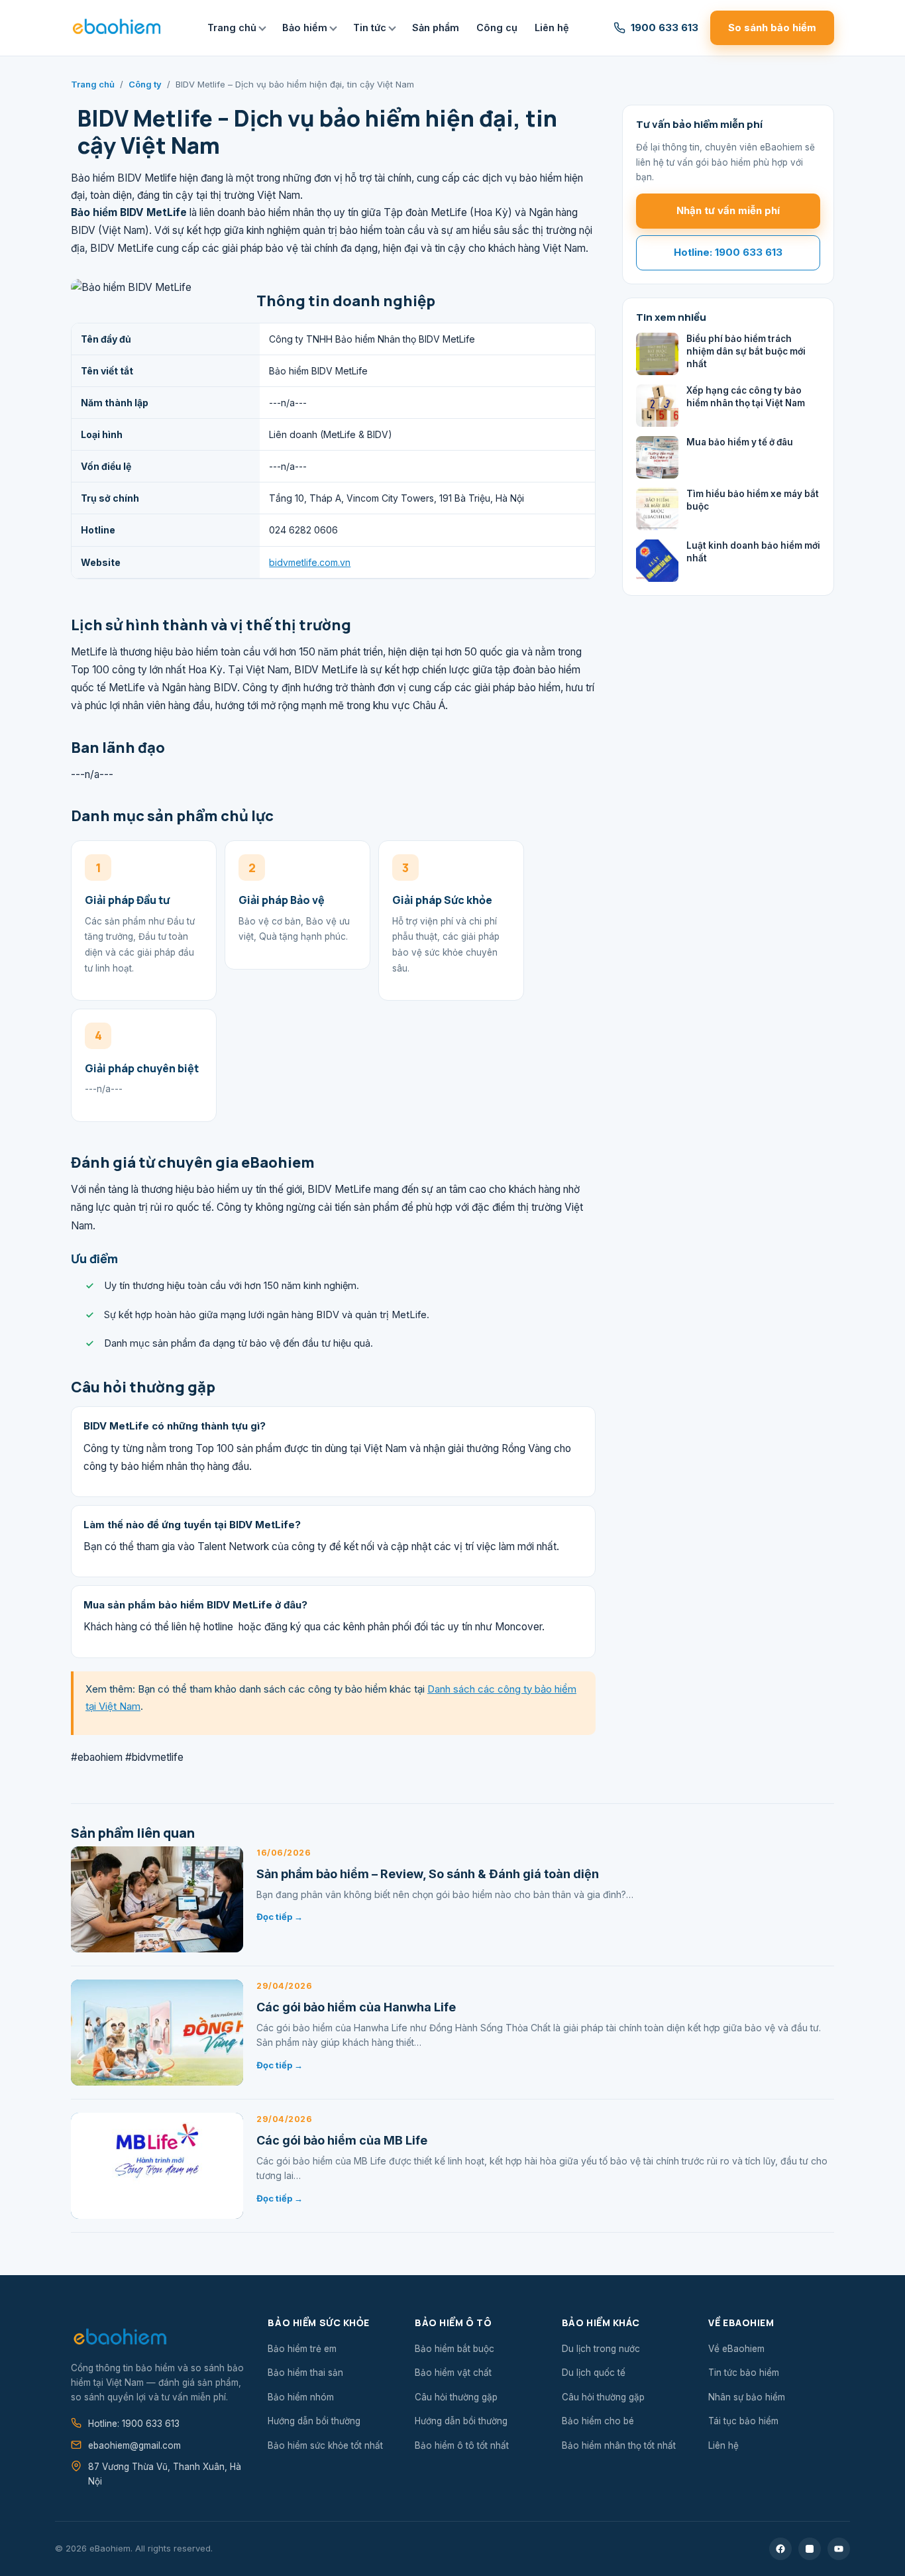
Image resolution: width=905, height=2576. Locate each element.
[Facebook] (780, 2549)
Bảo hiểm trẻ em (302, 2349)
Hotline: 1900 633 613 (728, 252)
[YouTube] (839, 2549)
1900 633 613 (665, 28)
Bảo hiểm (305, 28)
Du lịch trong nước (601, 2349)
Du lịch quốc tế (594, 2373)
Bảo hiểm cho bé (598, 2421)
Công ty (145, 84)
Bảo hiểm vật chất (453, 2373)
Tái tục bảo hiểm (743, 2421)
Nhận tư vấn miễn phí (728, 210)
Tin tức (370, 28)
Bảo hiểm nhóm (301, 2397)
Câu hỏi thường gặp (456, 2397)
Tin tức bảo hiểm (744, 2373)
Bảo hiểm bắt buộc (454, 2349)
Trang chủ (232, 28)
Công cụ (497, 28)
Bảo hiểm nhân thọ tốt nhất (619, 2445)
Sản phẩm (436, 28)
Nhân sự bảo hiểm (747, 2397)
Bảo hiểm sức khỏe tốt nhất (325, 2445)
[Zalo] (810, 2549)
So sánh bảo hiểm (772, 28)
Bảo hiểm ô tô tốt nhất (462, 2445)
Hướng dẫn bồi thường (314, 2421)
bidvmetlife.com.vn (310, 562)
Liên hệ (552, 28)
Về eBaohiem (736, 2349)
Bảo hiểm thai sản (305, 2373)
